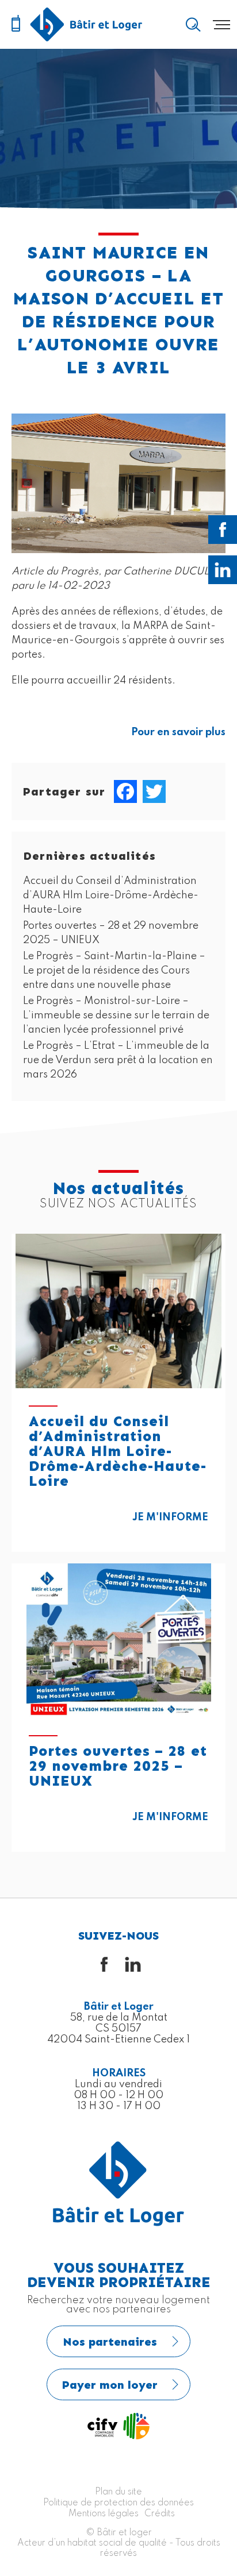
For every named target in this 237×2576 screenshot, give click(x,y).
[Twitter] (154, 791)
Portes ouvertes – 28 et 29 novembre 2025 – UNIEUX (118, 1766)
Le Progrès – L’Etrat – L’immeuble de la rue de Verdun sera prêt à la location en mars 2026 (118, 1060)
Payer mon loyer (110, 2385)
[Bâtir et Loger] (86, 24)
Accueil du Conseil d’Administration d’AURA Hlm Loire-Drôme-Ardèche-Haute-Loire (111, 895)
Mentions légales (104, 2514)
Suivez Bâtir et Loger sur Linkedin (223, 570)
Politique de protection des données (118, 2503)
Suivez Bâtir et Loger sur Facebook (223, 530)
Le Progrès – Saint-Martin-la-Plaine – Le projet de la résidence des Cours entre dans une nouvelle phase (114, 971)
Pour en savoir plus (178, 732)
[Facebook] (125, 791)
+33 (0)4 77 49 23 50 (16, 24)
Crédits (160, 2514)
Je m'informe (170, 1517)
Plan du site (118, 2492)
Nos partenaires (110, 2342)
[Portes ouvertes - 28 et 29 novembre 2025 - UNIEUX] (118, 1641)
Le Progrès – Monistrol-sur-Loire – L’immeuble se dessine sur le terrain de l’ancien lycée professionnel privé (116, 1015)
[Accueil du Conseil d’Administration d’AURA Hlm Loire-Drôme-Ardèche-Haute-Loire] (118, 1311)
